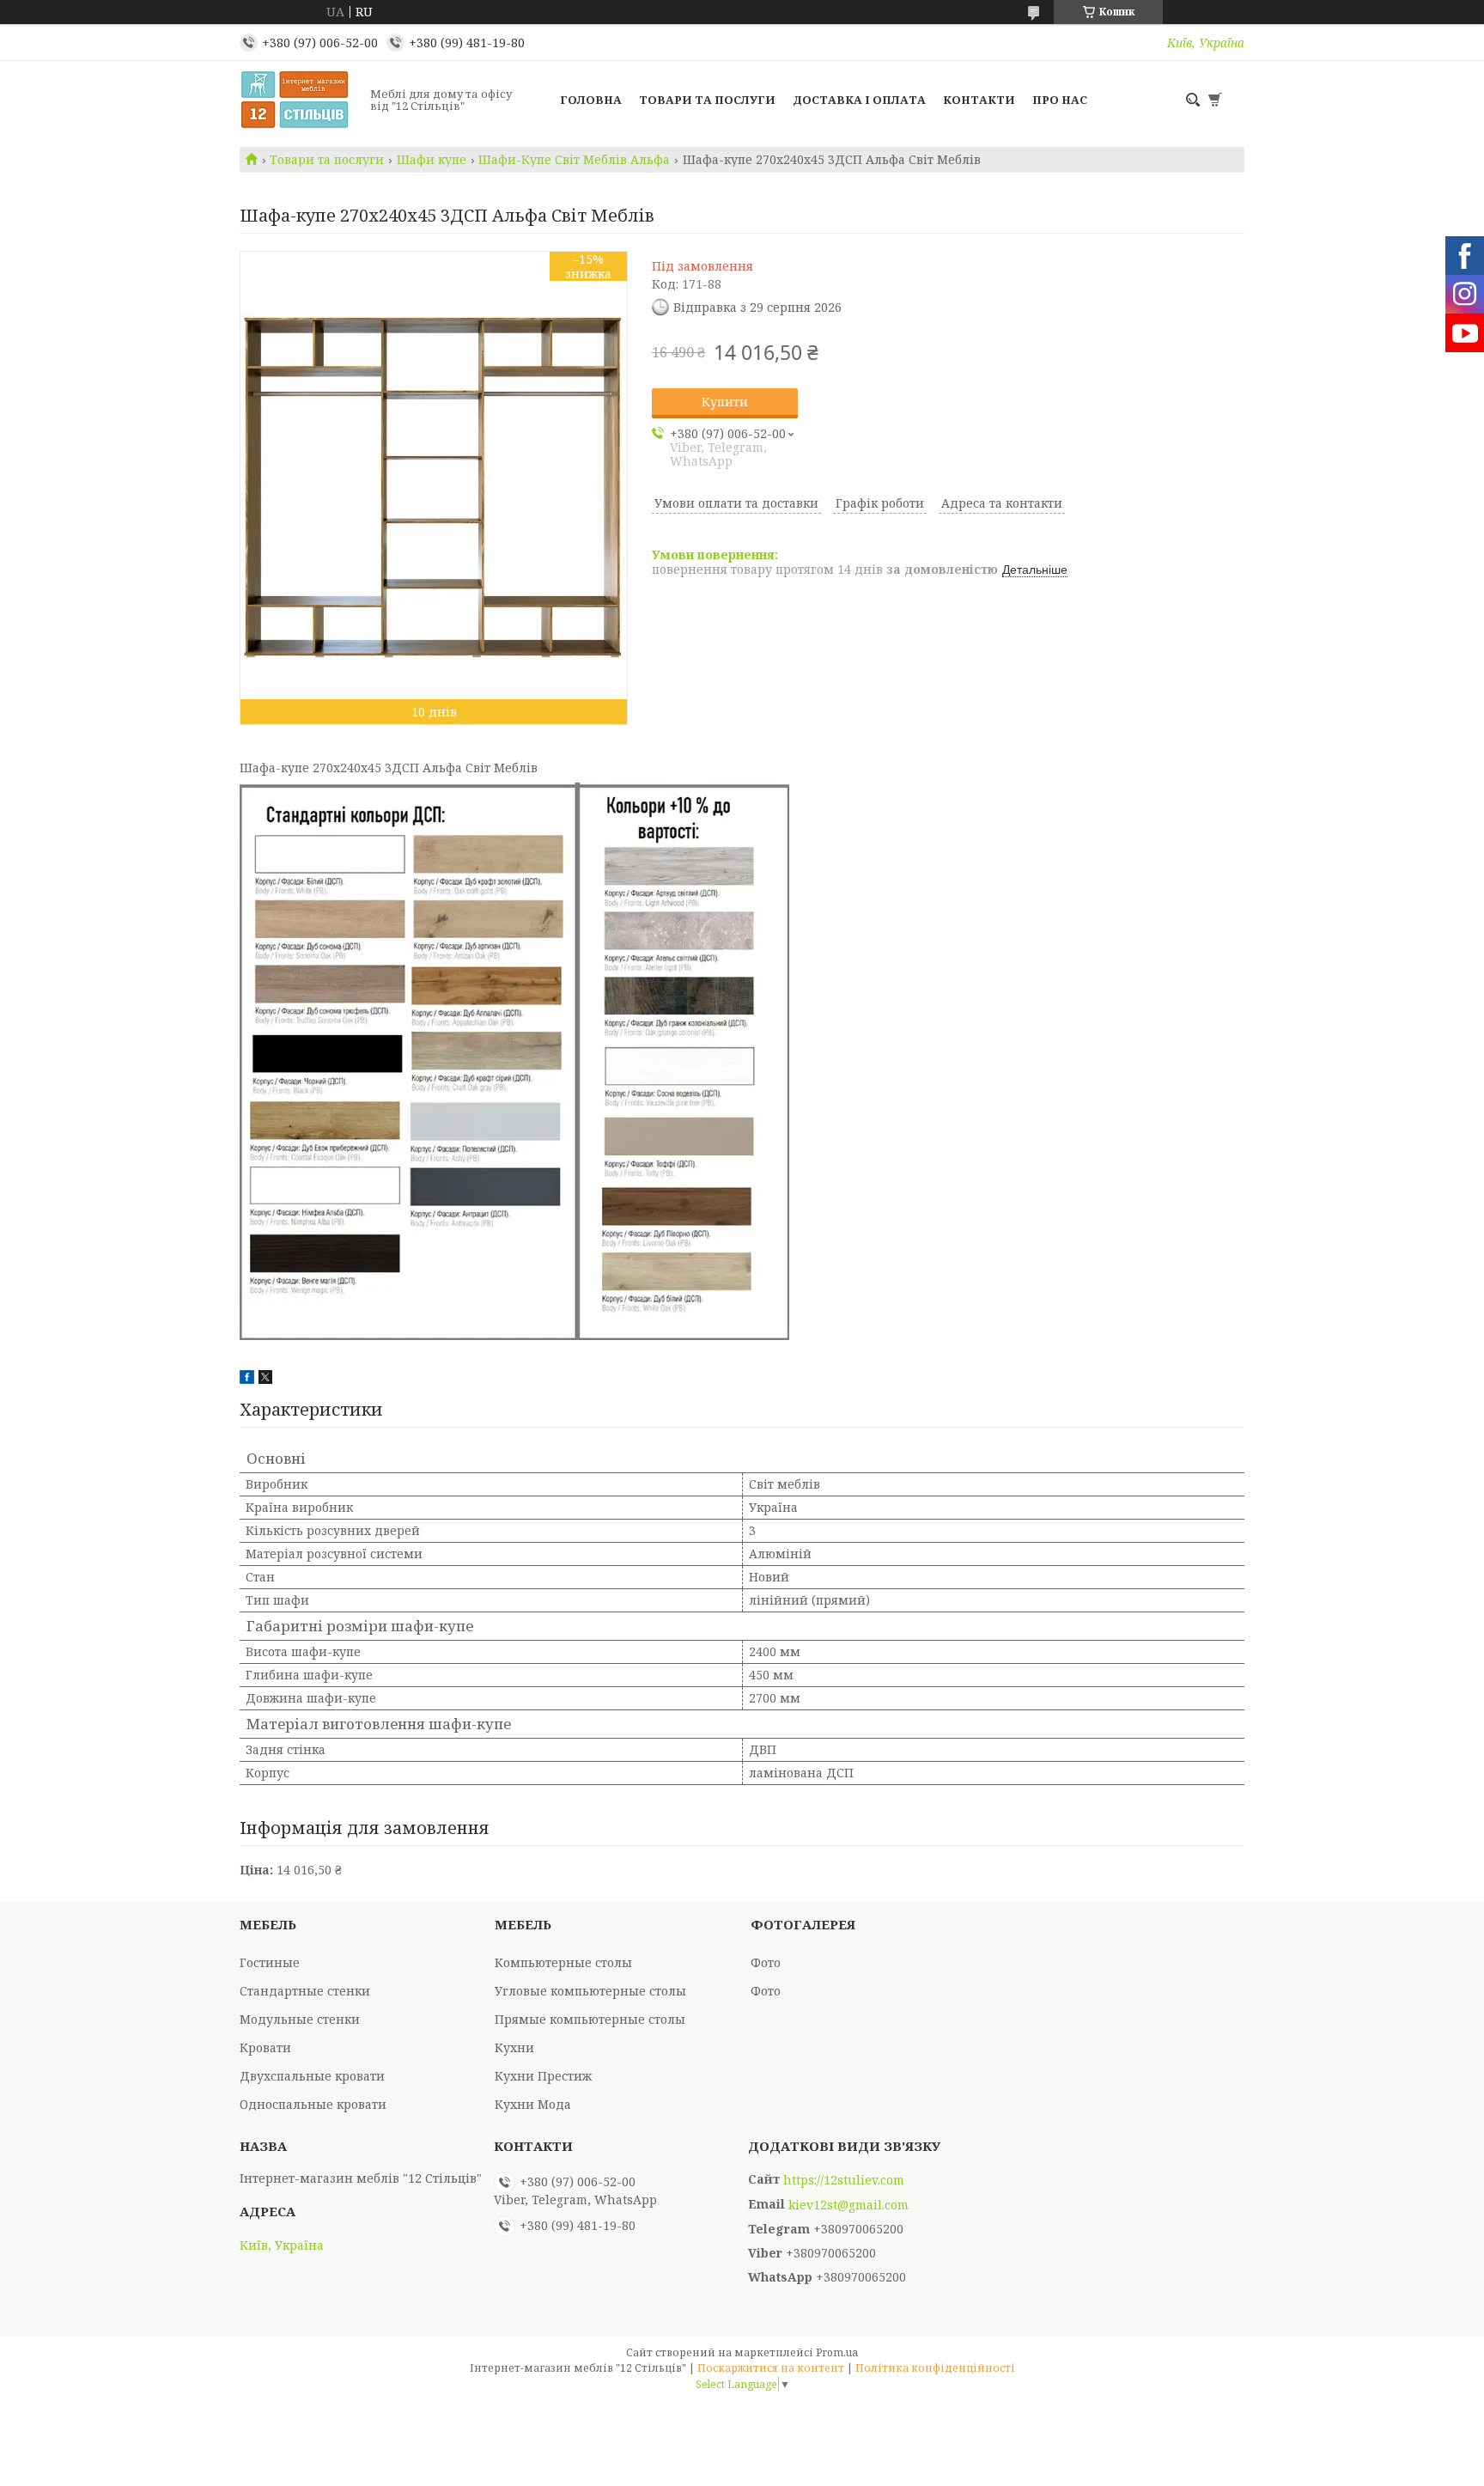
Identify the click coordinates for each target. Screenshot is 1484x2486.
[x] (265, 1379)
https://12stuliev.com (844, 2180)
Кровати (265, 2047)
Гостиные (270, 1962)
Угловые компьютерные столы (590, 1991)
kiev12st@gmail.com (848, 2205)
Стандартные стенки (305, 1991)
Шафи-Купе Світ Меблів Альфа (574, 160)
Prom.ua (837, 2352)
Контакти (979, 100)
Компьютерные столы (563, 1962)
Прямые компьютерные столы (590, 2019)
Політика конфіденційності (935, 2368)
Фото (766, 1962)
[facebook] (247, 1379)
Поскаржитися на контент (771, 2368)
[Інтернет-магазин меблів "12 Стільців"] (300, 100)
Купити (725, 402)
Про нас (1060, 100)
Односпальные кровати (313, 2104)
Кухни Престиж (543, 2076)
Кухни (514, 2047)
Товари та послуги (707, 100)
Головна (591, 100)
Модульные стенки (300, 2019)
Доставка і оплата (859, 100)
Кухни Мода (533, 2104)
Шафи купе (432, 160)
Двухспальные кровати (312, 2076)
